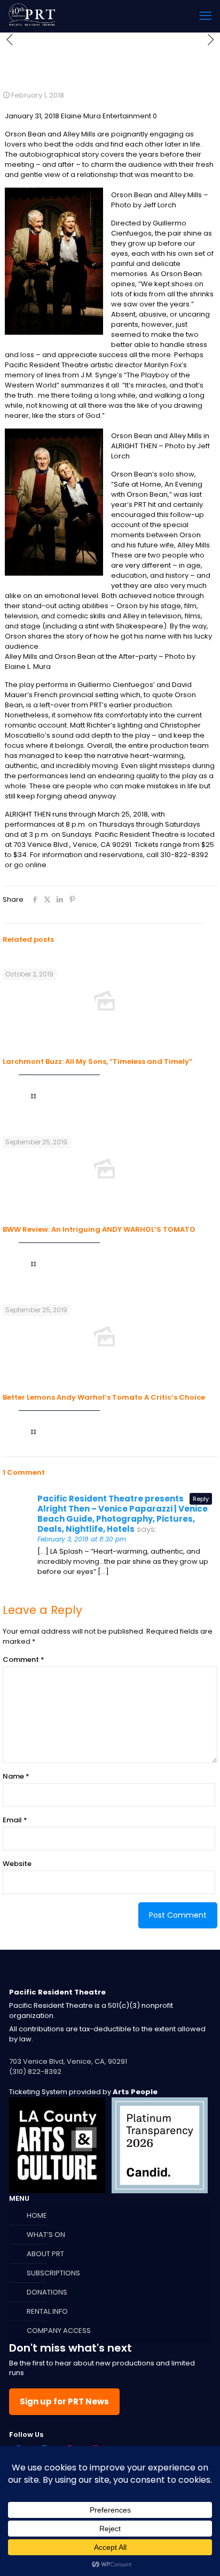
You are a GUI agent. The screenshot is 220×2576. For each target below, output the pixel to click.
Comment (23, 1660)
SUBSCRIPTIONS (53, 2273)
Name (16, 1776)
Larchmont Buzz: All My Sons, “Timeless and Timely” (97, 1061)
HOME (37, 2215)
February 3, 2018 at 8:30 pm (82, 1539)
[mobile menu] (206, 16)
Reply (201, 1499)
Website (17, 1864)
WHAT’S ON (46, 2235)
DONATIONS (47, 2292)
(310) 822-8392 (35, 2072)
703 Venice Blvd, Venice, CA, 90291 (68, 2061)
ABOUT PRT (45, 2254)
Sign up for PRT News (64, 2401)
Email (15, 1820)
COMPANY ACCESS (59, 2331)
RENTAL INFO (47, 2311)
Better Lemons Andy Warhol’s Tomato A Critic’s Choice (104, 1397)
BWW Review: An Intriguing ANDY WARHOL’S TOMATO (99, 1229)
